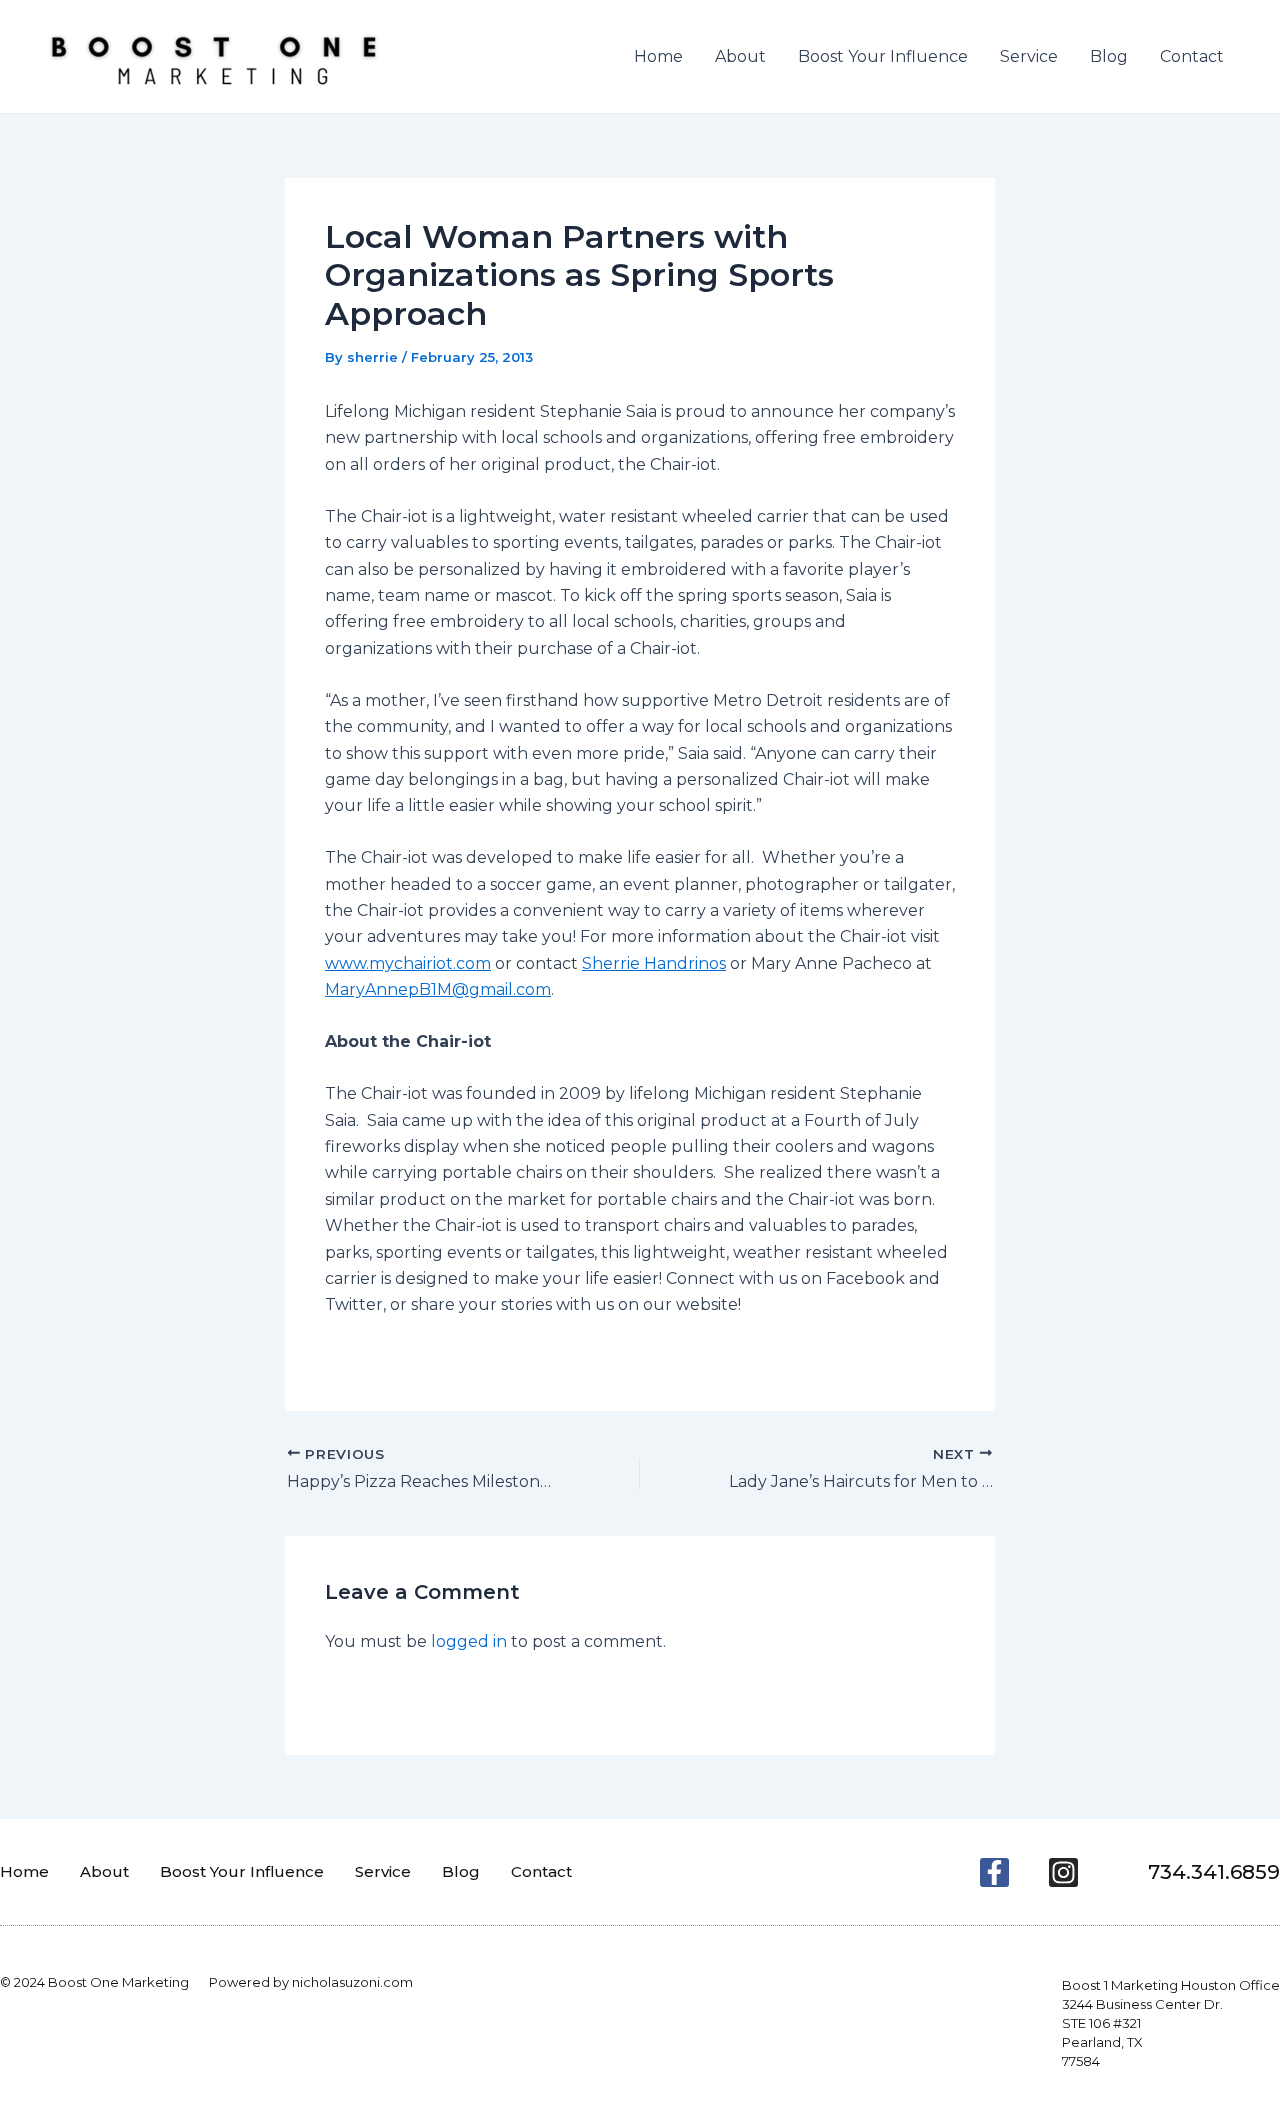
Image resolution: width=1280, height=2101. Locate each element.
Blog (1109, 56)
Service (1029, 56)
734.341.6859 (1214, 1872)
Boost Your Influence (883, 56)
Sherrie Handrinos (654, 963)
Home (658, 56)
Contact (1192, 56)
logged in (469, 1641)
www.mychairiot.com (408, 963)
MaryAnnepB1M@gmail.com (438, 989)
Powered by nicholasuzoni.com (311, 1982)
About (740, 56)
